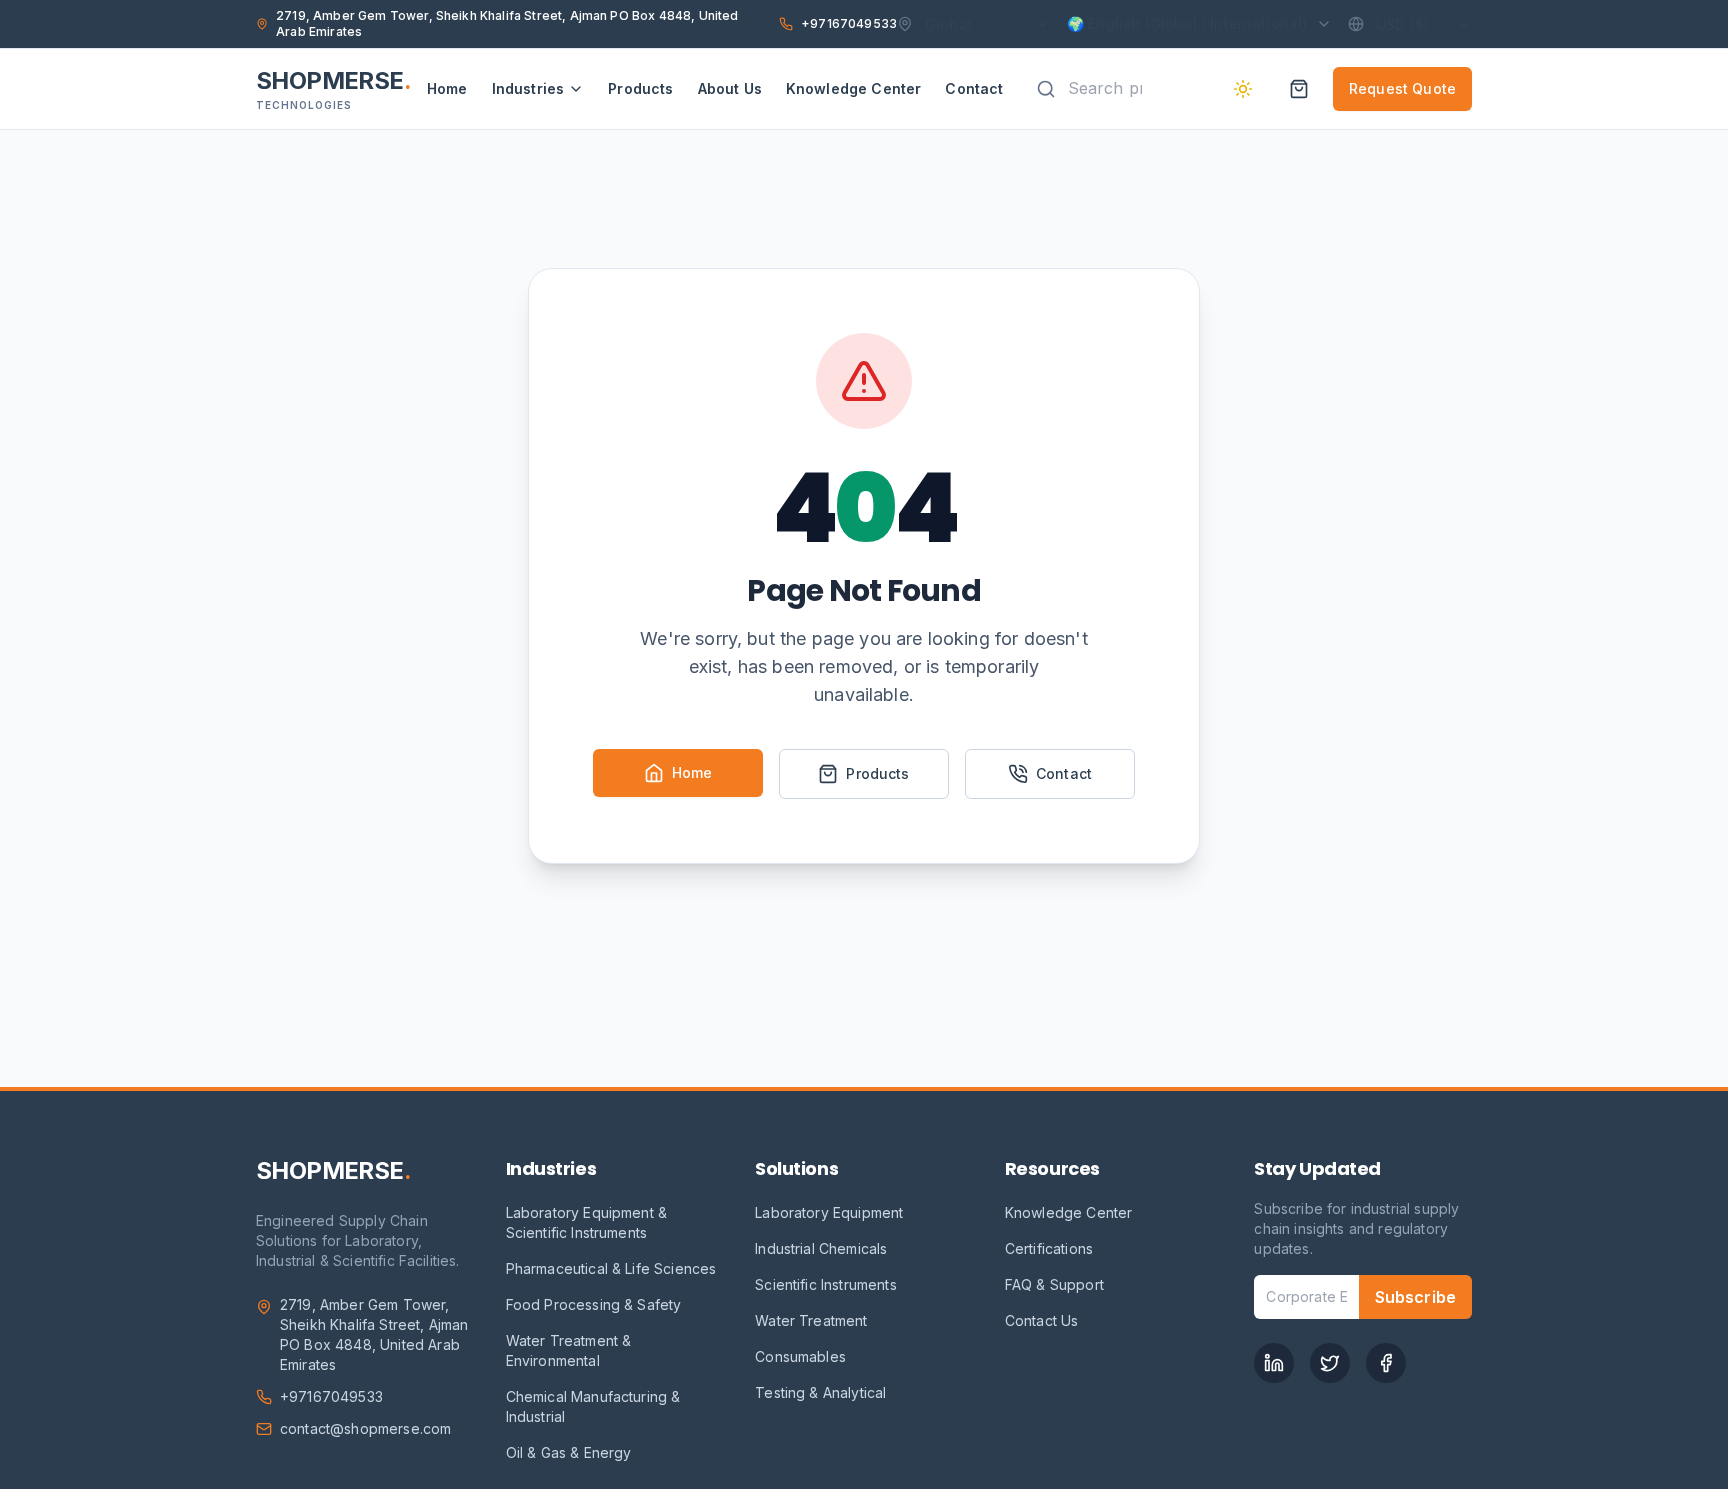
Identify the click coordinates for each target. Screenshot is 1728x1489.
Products (640, 88)
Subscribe (1415, 1297)
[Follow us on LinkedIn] (1274, 1363)
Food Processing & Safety (594, 1304)
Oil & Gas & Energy (569, 1452)
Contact (974, 88)
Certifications (1049, 1248)
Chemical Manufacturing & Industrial (593, 1406)
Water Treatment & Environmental (569, 1350)
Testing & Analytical (820, 1392)
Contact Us (1042, 1320)
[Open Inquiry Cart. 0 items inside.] (1299, 89)
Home (447, 88)
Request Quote (1402, 88)
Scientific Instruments (826, 1284)
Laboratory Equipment (829, 1212)
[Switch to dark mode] (1243, 89)
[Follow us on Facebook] (1386, 1363)
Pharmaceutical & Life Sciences (611, 1268)
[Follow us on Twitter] (1330, 1363)
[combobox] (1112, 88)
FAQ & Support (1054, 1284)
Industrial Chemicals (821, 1248)
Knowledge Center (854, 88)
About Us (730, 88)
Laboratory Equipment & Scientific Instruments (587, 1222)
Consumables (800, 1356)
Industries (528, 88)
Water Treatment (811, 1320)
